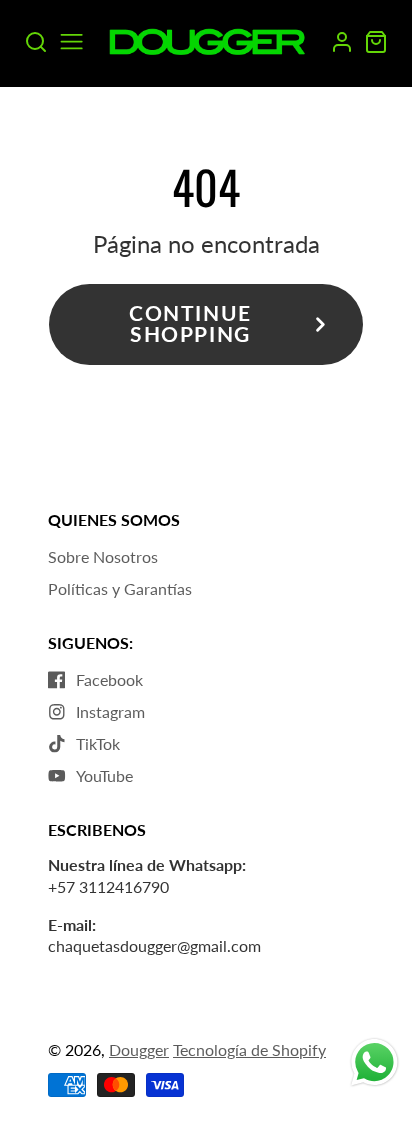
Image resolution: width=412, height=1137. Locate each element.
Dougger (139, 1049)
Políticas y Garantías (120, 588)
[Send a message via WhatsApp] (374, 1062)
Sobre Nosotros (103, 556)
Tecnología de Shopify (249, 1049)
